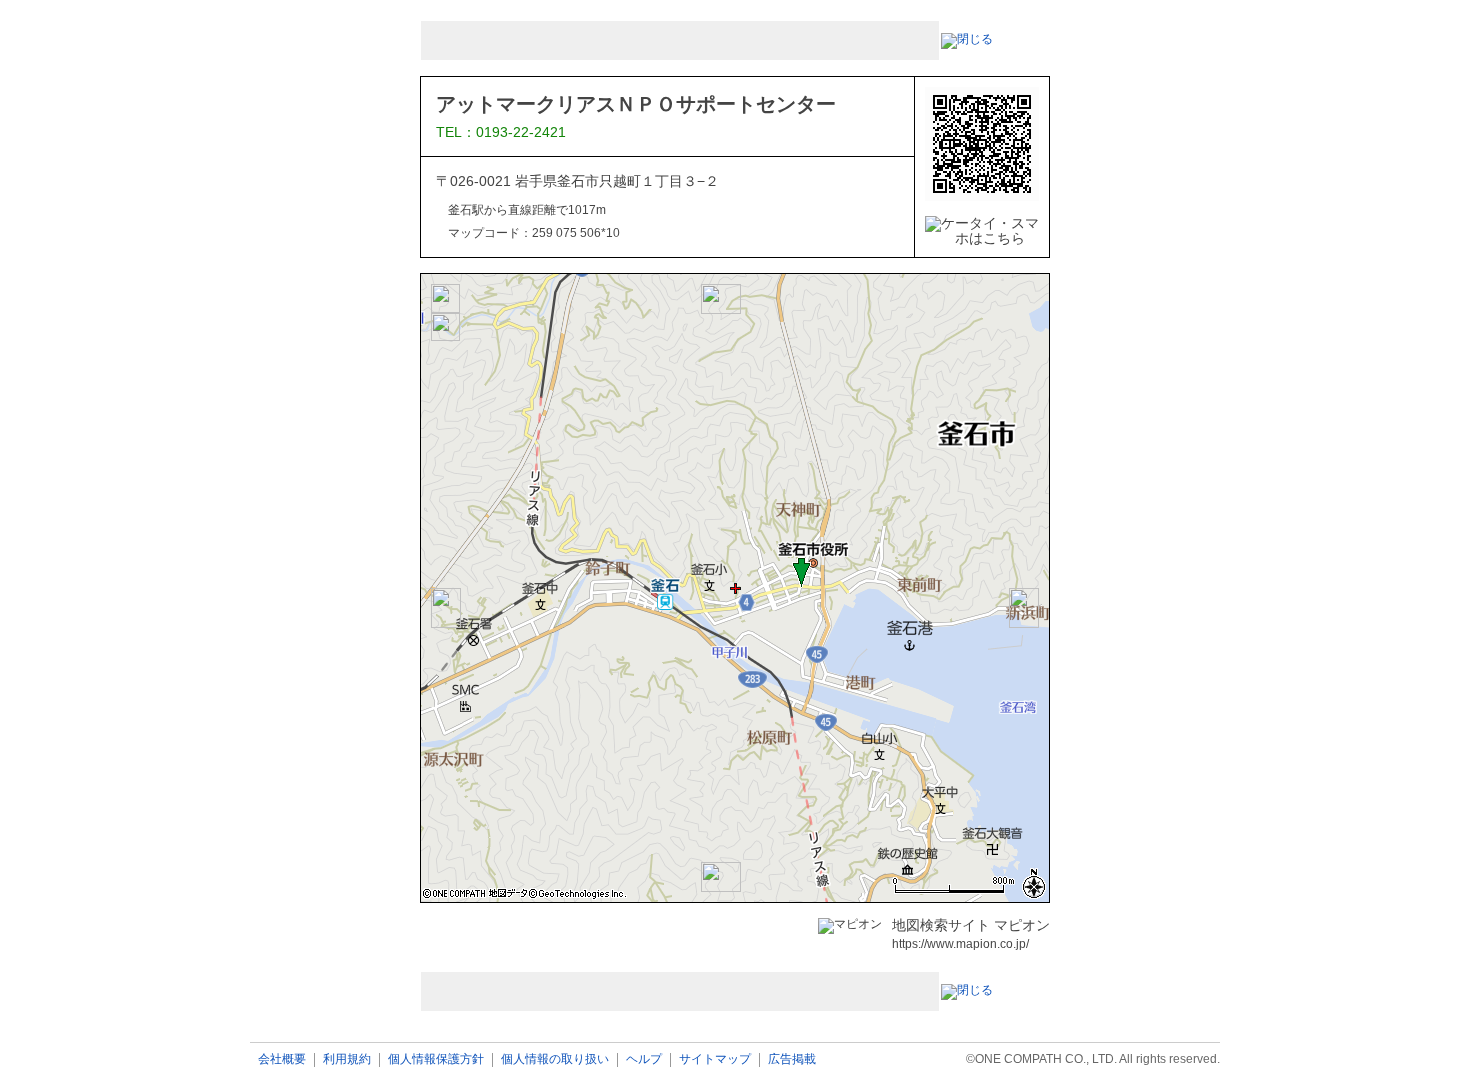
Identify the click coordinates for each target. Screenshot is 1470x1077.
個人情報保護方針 (436, 1059)
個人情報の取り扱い (555, 1059)
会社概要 (282, 1059)
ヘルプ (644, 1059)
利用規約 (347, 1059)
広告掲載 (792, 1059)
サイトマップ (715, 1059)
